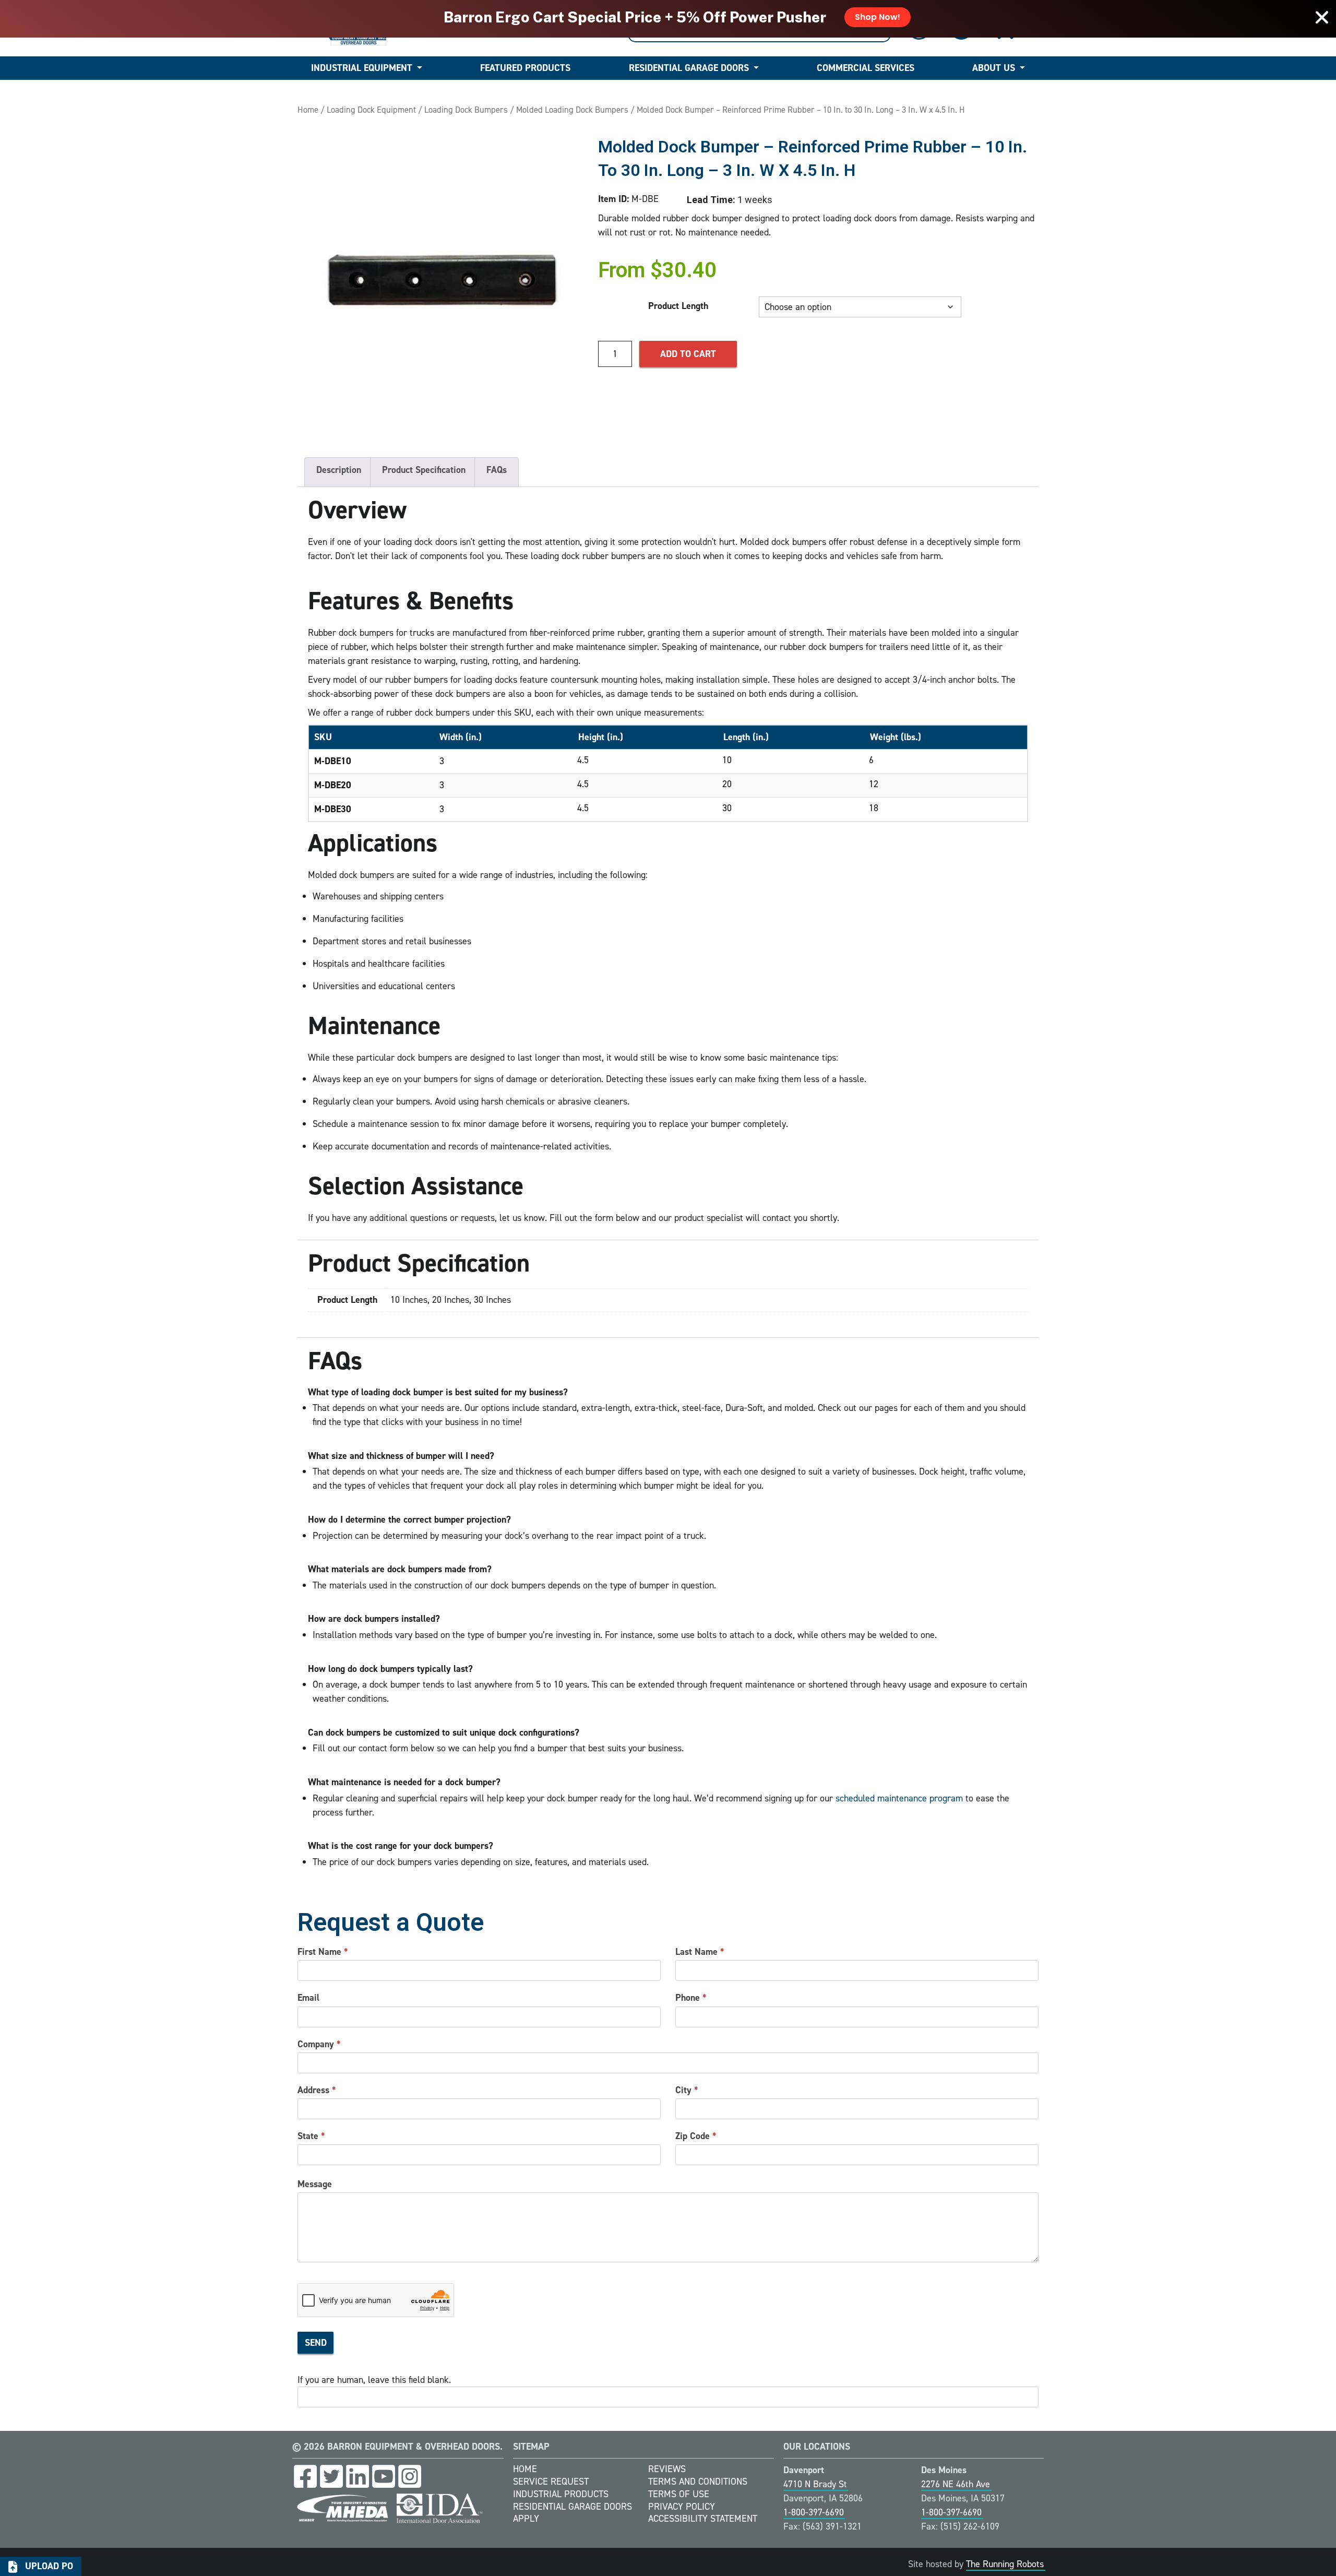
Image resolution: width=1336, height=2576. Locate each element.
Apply (526, 2519)
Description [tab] (339, 470)
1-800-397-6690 (814, 2512)
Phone (691, 1998)
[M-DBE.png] (443, 280)
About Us (994, 68)
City (687, 2090)
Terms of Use (679, 2494)
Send (316, 2343)
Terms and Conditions (698, 2482)
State (311, 2136)
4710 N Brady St (815, 2484)
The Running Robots (1005, 2564)
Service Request (551, 2482)
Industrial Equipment (362, 68)
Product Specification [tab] (424, 470)
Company (319, 2044)
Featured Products (525, 68)
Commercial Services (866, 68)
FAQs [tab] (497, 470)
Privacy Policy (682, 2507)
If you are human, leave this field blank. (374, 2380)
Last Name (700, 1952)
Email (308, 1998)
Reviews (667, 2469)
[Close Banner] (1322, 17)
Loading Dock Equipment (371, 110)
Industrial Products (561, 2494)
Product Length (678, 306)
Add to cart (688, 354)
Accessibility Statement (703, 2519)
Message (315, 2184)
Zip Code (696, 2136)
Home (308, 110)
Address (317, 2090)
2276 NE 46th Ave (956, 2484)
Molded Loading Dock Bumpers (572, 110)
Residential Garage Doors (689, 68)
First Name (323, 1952)
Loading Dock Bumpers (466, 110)
